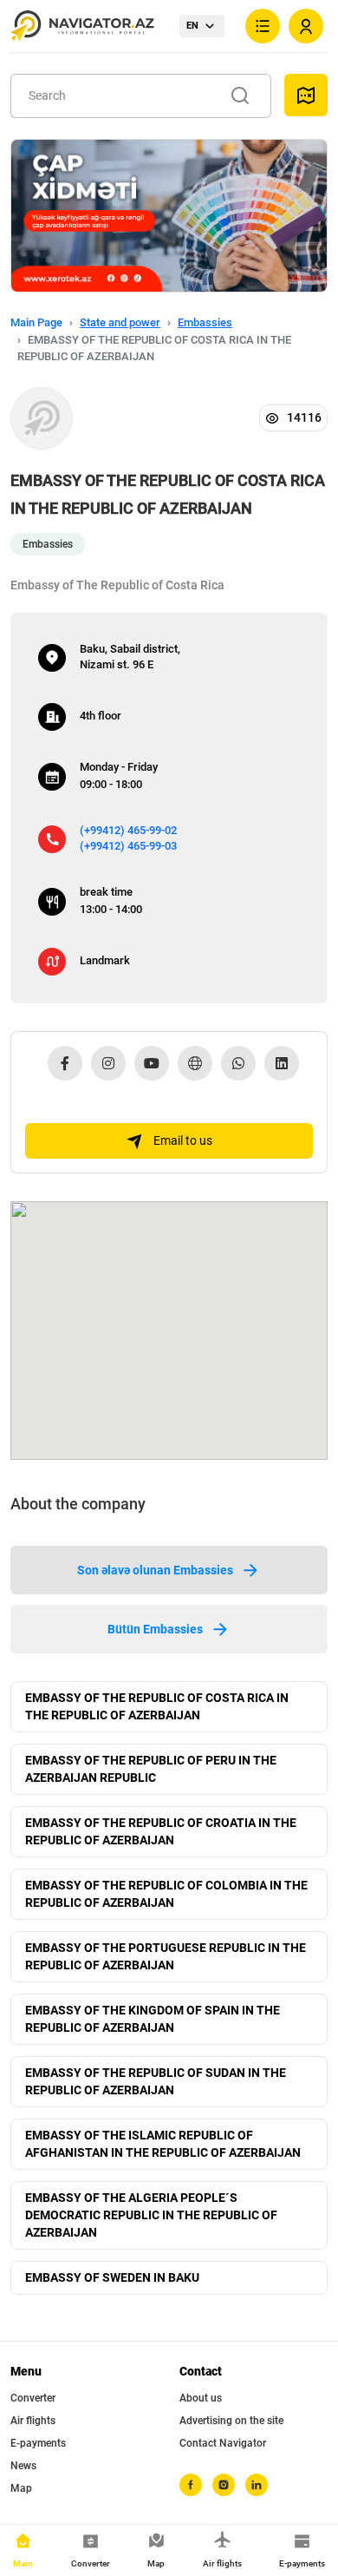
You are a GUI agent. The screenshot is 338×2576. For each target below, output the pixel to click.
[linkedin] (257, 2485)
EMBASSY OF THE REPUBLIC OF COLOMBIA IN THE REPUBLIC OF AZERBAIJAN (166, 1894)
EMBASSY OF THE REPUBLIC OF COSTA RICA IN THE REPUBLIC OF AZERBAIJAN (157, 1706)
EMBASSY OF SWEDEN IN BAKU (112, 2277)
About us (201, 2398)
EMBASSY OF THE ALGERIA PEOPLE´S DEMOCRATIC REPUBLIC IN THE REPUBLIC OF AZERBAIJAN (151, 2215)
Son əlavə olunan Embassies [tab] (155, 1570)
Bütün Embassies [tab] (155, 1629)
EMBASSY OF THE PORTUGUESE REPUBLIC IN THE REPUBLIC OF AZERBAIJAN (166, 1956)
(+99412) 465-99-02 (128, 830)
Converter (33, 2398)
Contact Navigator (223, 2443)
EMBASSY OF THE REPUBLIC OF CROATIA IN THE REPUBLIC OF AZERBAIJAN (161, 1831)
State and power (120, 322)
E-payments (38, 2443)
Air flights (33, 2421)
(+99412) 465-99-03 (128, 846)
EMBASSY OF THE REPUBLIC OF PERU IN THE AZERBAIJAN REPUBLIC (151, 1769)
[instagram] (224, 2485)
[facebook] (191, 2485)
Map (21, 2488)
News (23, 2466)
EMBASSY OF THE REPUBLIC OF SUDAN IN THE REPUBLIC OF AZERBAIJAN (156, 2081)
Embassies (205, 322)
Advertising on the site (231, 2421)
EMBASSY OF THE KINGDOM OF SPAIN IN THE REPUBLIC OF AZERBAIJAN (153, 2019)
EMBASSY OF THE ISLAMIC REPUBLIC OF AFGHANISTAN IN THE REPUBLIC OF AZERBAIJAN (163, 2144)
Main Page (36, 322)
